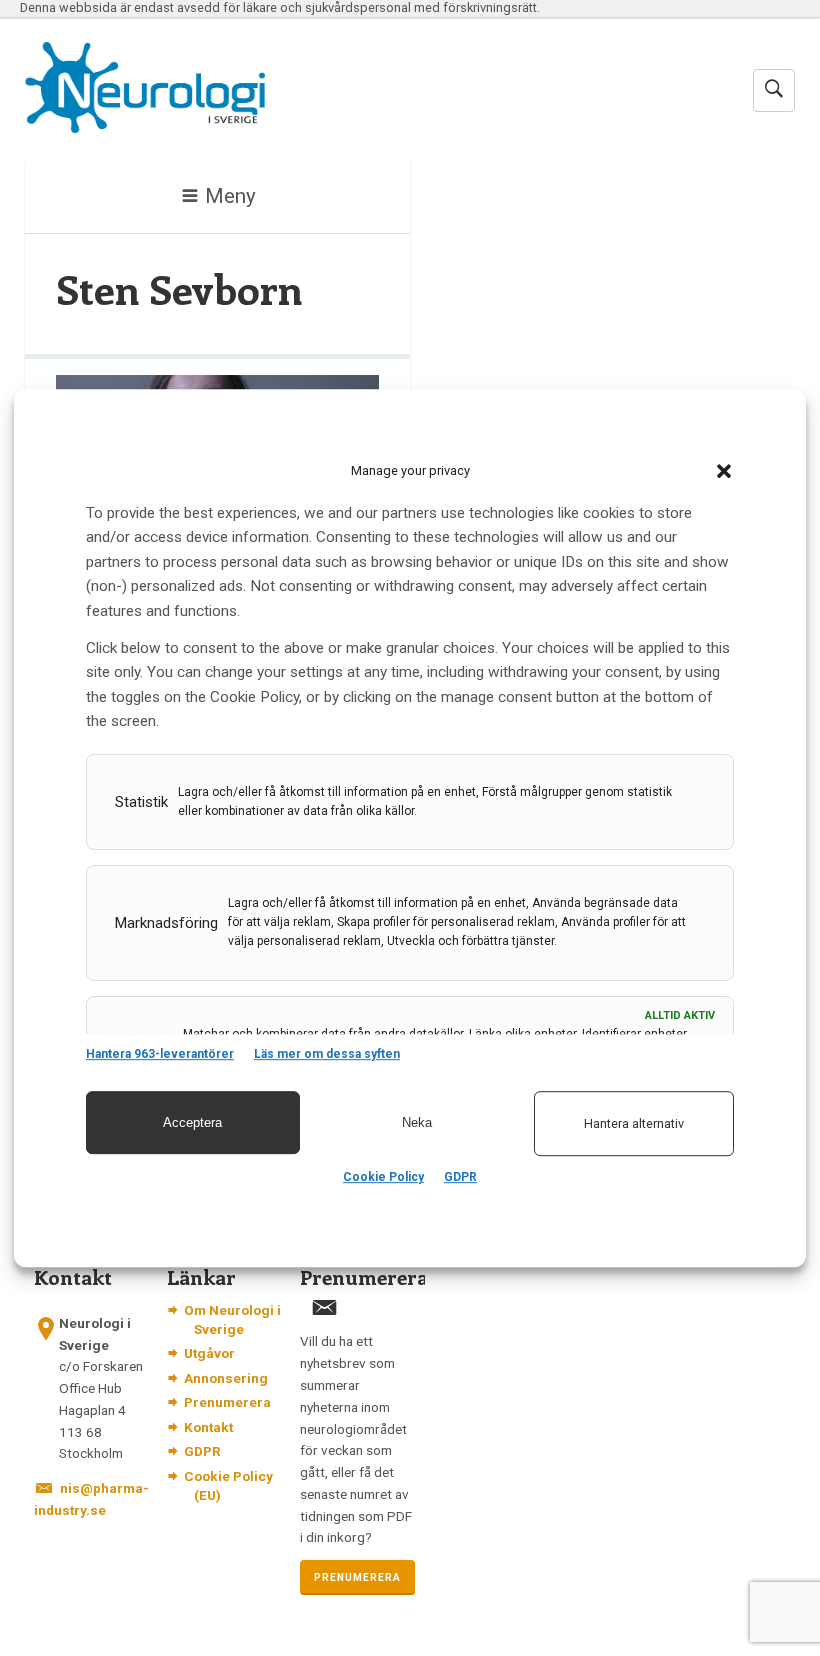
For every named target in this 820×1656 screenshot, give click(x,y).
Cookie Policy (383, 1177)
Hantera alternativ (634, 1123)
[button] (724, 471)
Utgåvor (209, 1353)
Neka (417, 1122)
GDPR (460, 1177)
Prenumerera (227, 1402)
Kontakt (208, 1427)
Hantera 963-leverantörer (160, 1054)
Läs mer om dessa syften (327, 1054)
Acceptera (192, 1122)
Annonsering (226, 1378)
